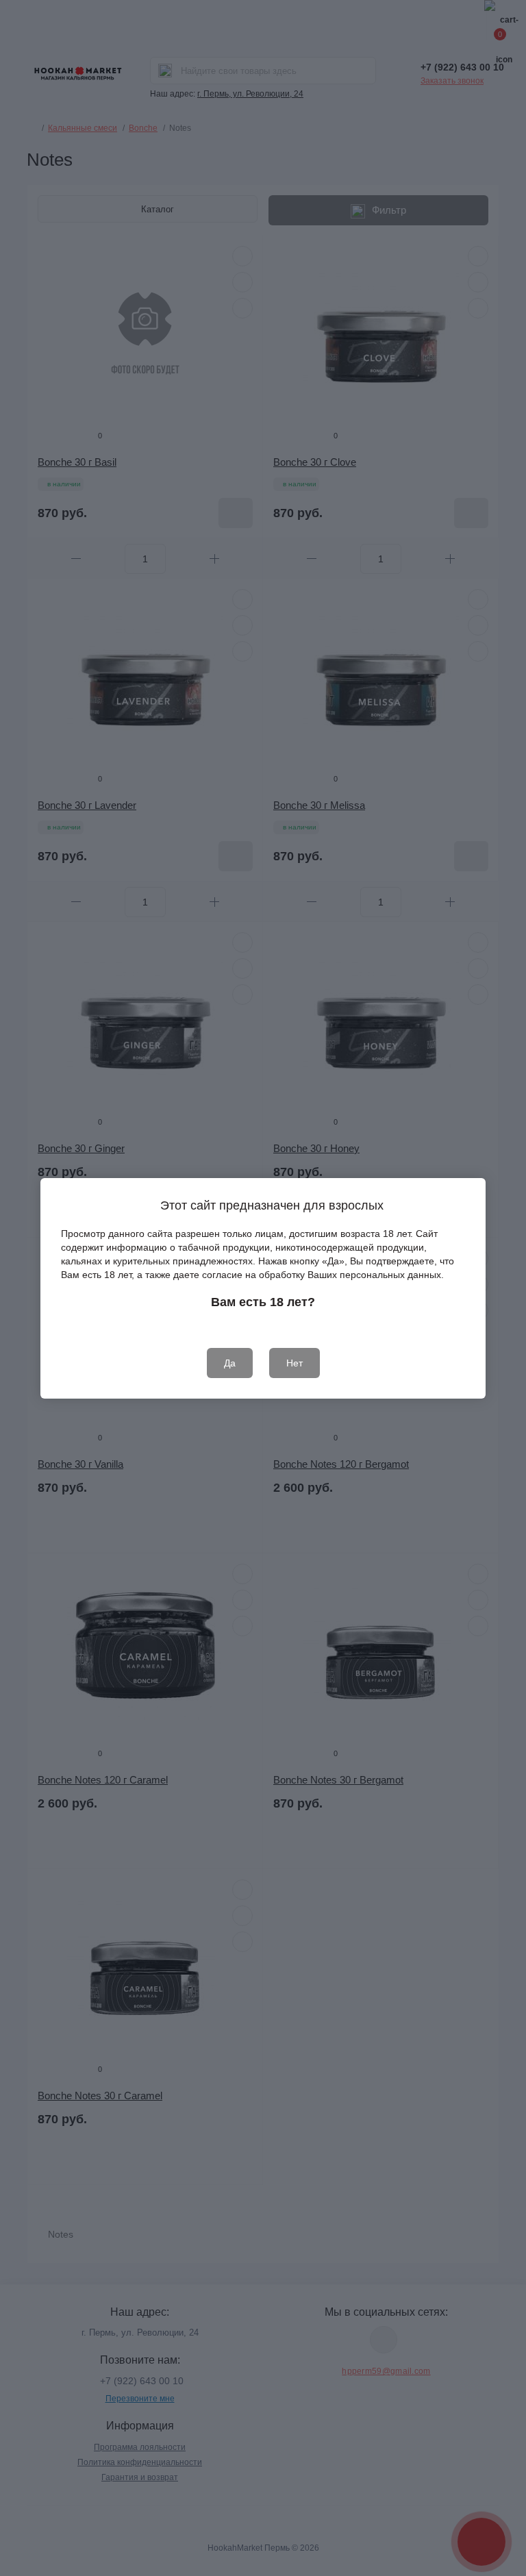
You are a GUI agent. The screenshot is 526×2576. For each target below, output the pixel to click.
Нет (295, 1363)
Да (230, 1363)
